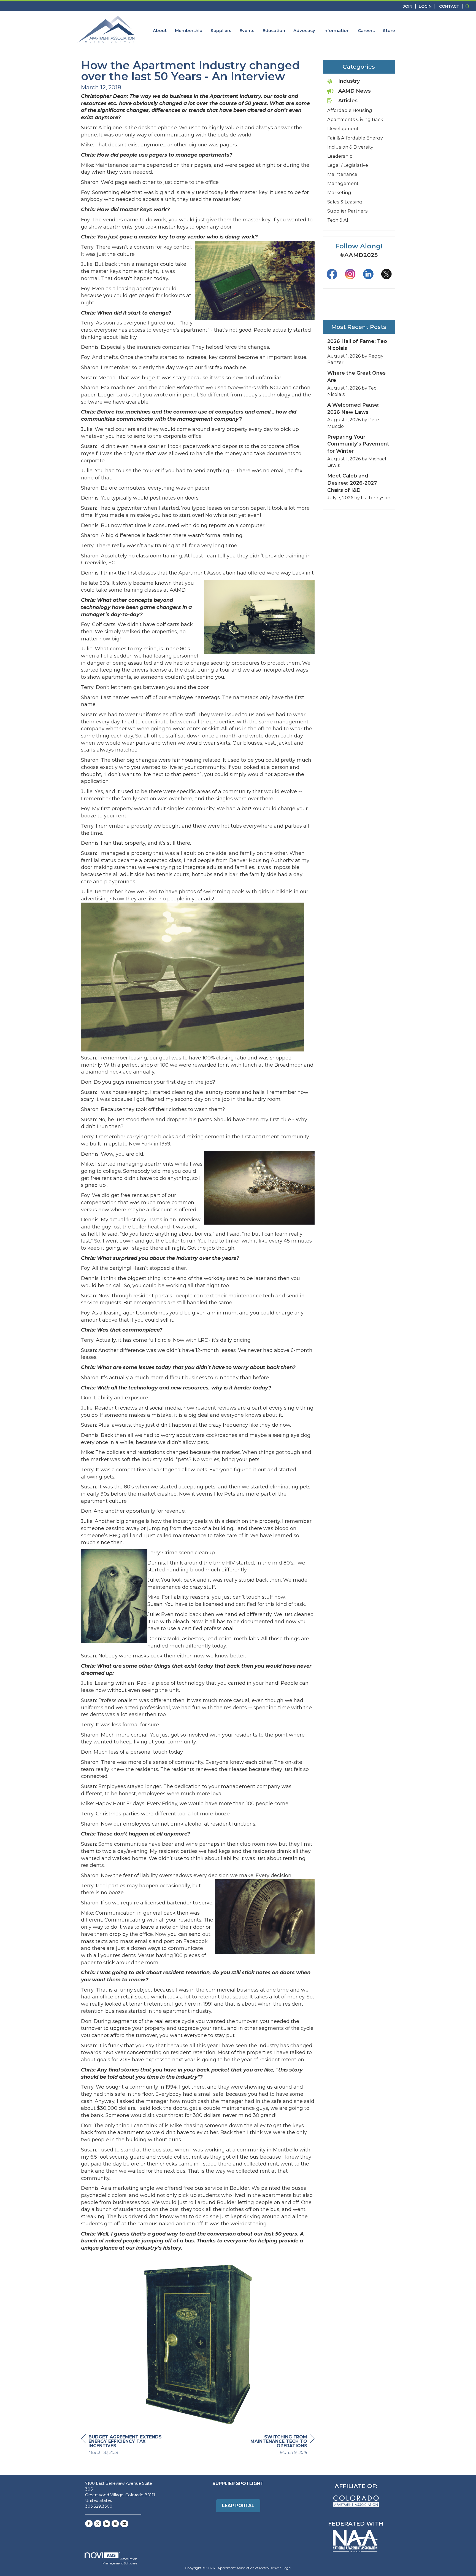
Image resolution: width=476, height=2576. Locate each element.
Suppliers (221, 30)
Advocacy (304, 30)
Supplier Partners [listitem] (347, 211)
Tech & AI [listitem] (338, 220)
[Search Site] (469, 6)
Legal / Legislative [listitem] (348, 165)
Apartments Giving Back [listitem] (355, 119)
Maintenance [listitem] (342, 174)
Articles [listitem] (348, 101)
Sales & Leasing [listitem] (345, 202)
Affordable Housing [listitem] (350, 110)
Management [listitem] (343, 183)
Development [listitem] (343, 128)
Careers (366, 30)
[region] (273, 2445)
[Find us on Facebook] (89, 2524)
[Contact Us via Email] (124, 2524)
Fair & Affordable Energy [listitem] (355, 138)
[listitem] (410, 6)
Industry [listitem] (349, 81)
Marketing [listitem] (339, 192)
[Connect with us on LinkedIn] (106, 2524)
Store (389, 30)
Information (336, 30)
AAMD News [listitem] (355, 91)
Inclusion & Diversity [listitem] (350, 147)
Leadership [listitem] (340, 156)
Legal (287, 2568)
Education (274, 30)
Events (247, 30)
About (160, 30)
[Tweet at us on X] (98, 2524)
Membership (189, 30)
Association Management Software (120, 2561)
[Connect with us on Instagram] (115, 2524)
